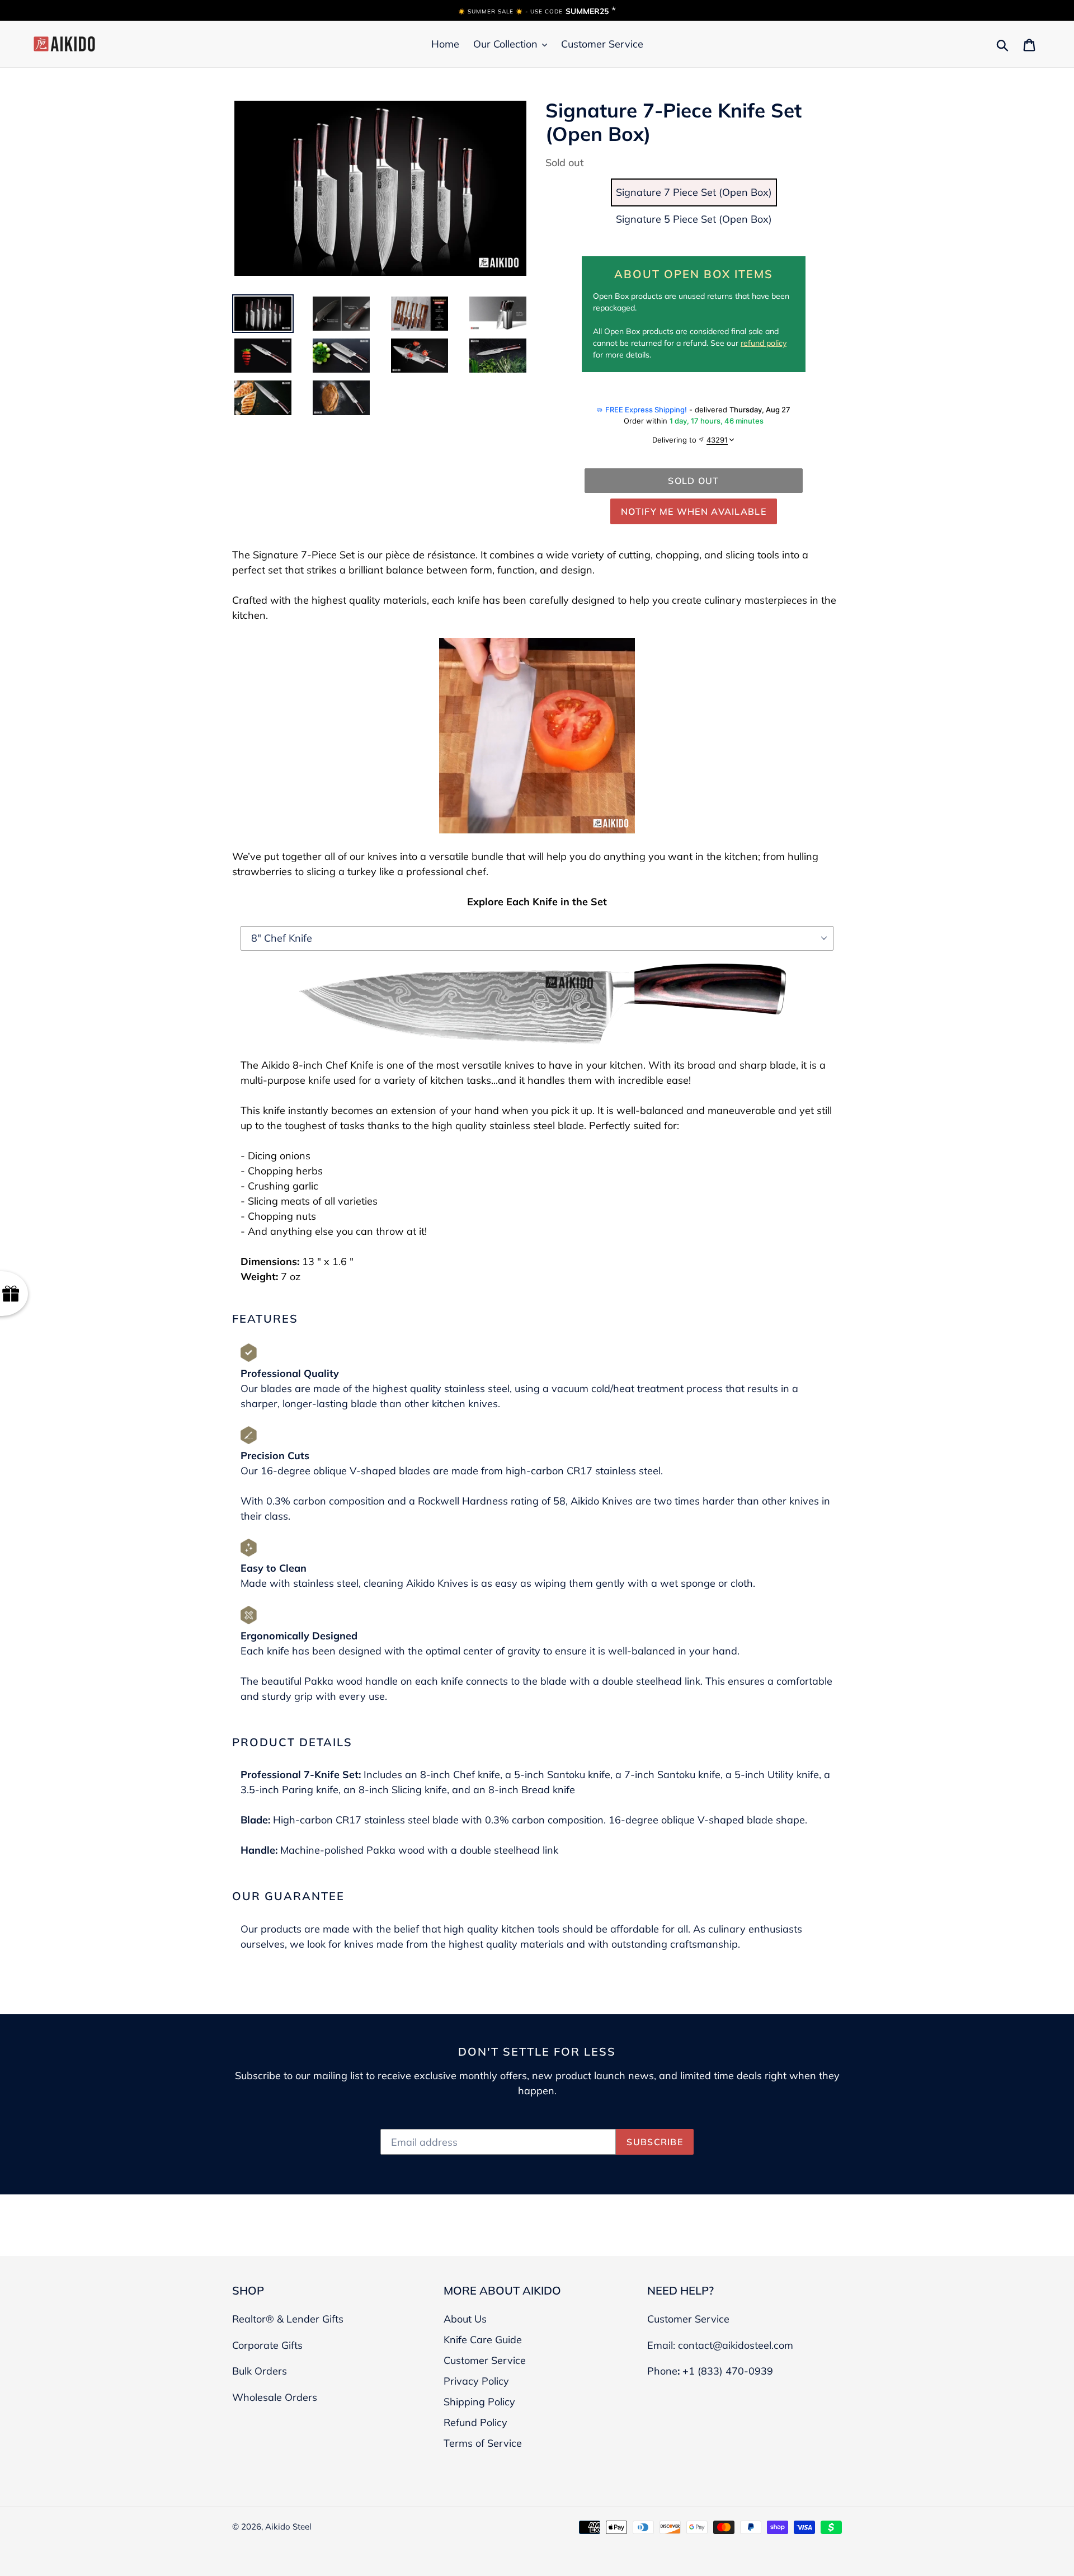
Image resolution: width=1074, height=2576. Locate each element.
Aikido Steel (288, 2526)
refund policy (764, 343)
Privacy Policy (476, 2381)
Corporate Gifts (267, 2345)
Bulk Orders (260, 2371)
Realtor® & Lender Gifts (288, 2319)
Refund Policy (475, 2422)
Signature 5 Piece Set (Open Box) (694, 219)
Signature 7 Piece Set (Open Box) (694, 192)
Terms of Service (483, 2443)
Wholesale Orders (275, 2397)
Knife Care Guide (483, 2340)
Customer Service (485, 2360)
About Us (465, 2319)
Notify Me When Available (694, 511)
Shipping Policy (479, 2402)
